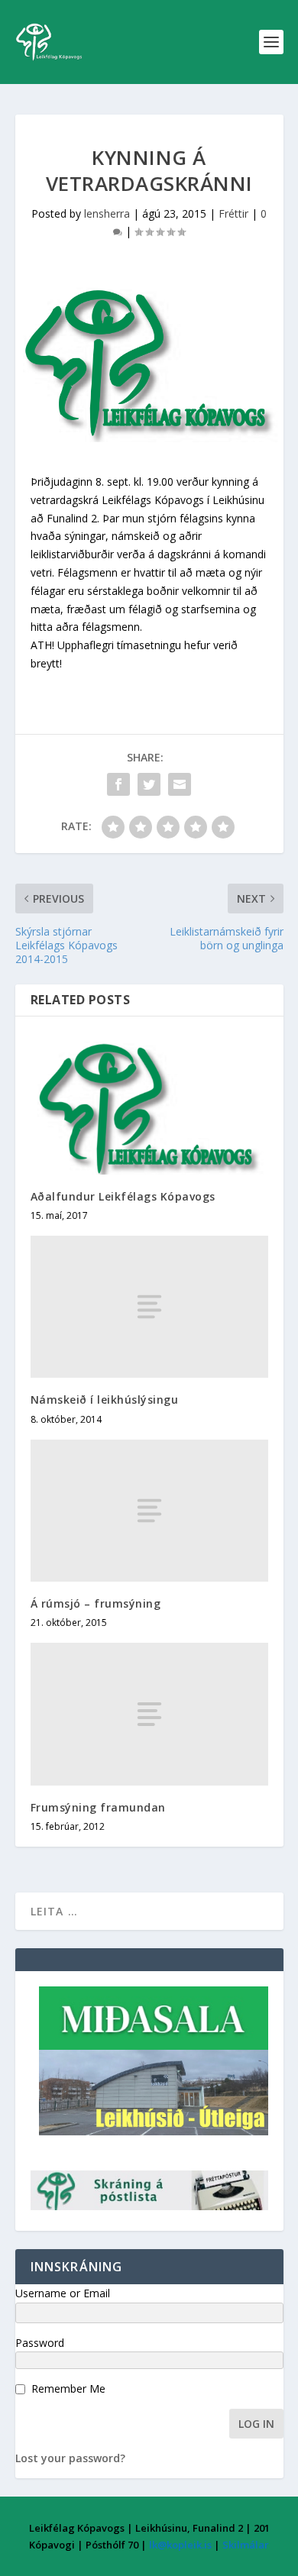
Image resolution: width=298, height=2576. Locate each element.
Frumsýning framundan (98, 1807)
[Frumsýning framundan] (149, 1714)
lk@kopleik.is (180, 2545)
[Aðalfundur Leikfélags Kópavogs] (149, 1103)
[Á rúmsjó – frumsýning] (149, 1511)
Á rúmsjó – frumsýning (96, 1603)
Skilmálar (246, 2545)
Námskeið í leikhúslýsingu (105, 1400)
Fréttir (233, 213)
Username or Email (63, 2293)
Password (40, 2343)
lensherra (107, 213)
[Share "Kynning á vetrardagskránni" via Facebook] (118, 784)
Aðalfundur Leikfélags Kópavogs (123, 1196)
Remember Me (68, 2389)
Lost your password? (70, 2458)
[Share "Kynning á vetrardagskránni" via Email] (180, 784)
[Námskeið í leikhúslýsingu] (149, 1307)
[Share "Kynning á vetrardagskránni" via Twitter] (149, 784)
